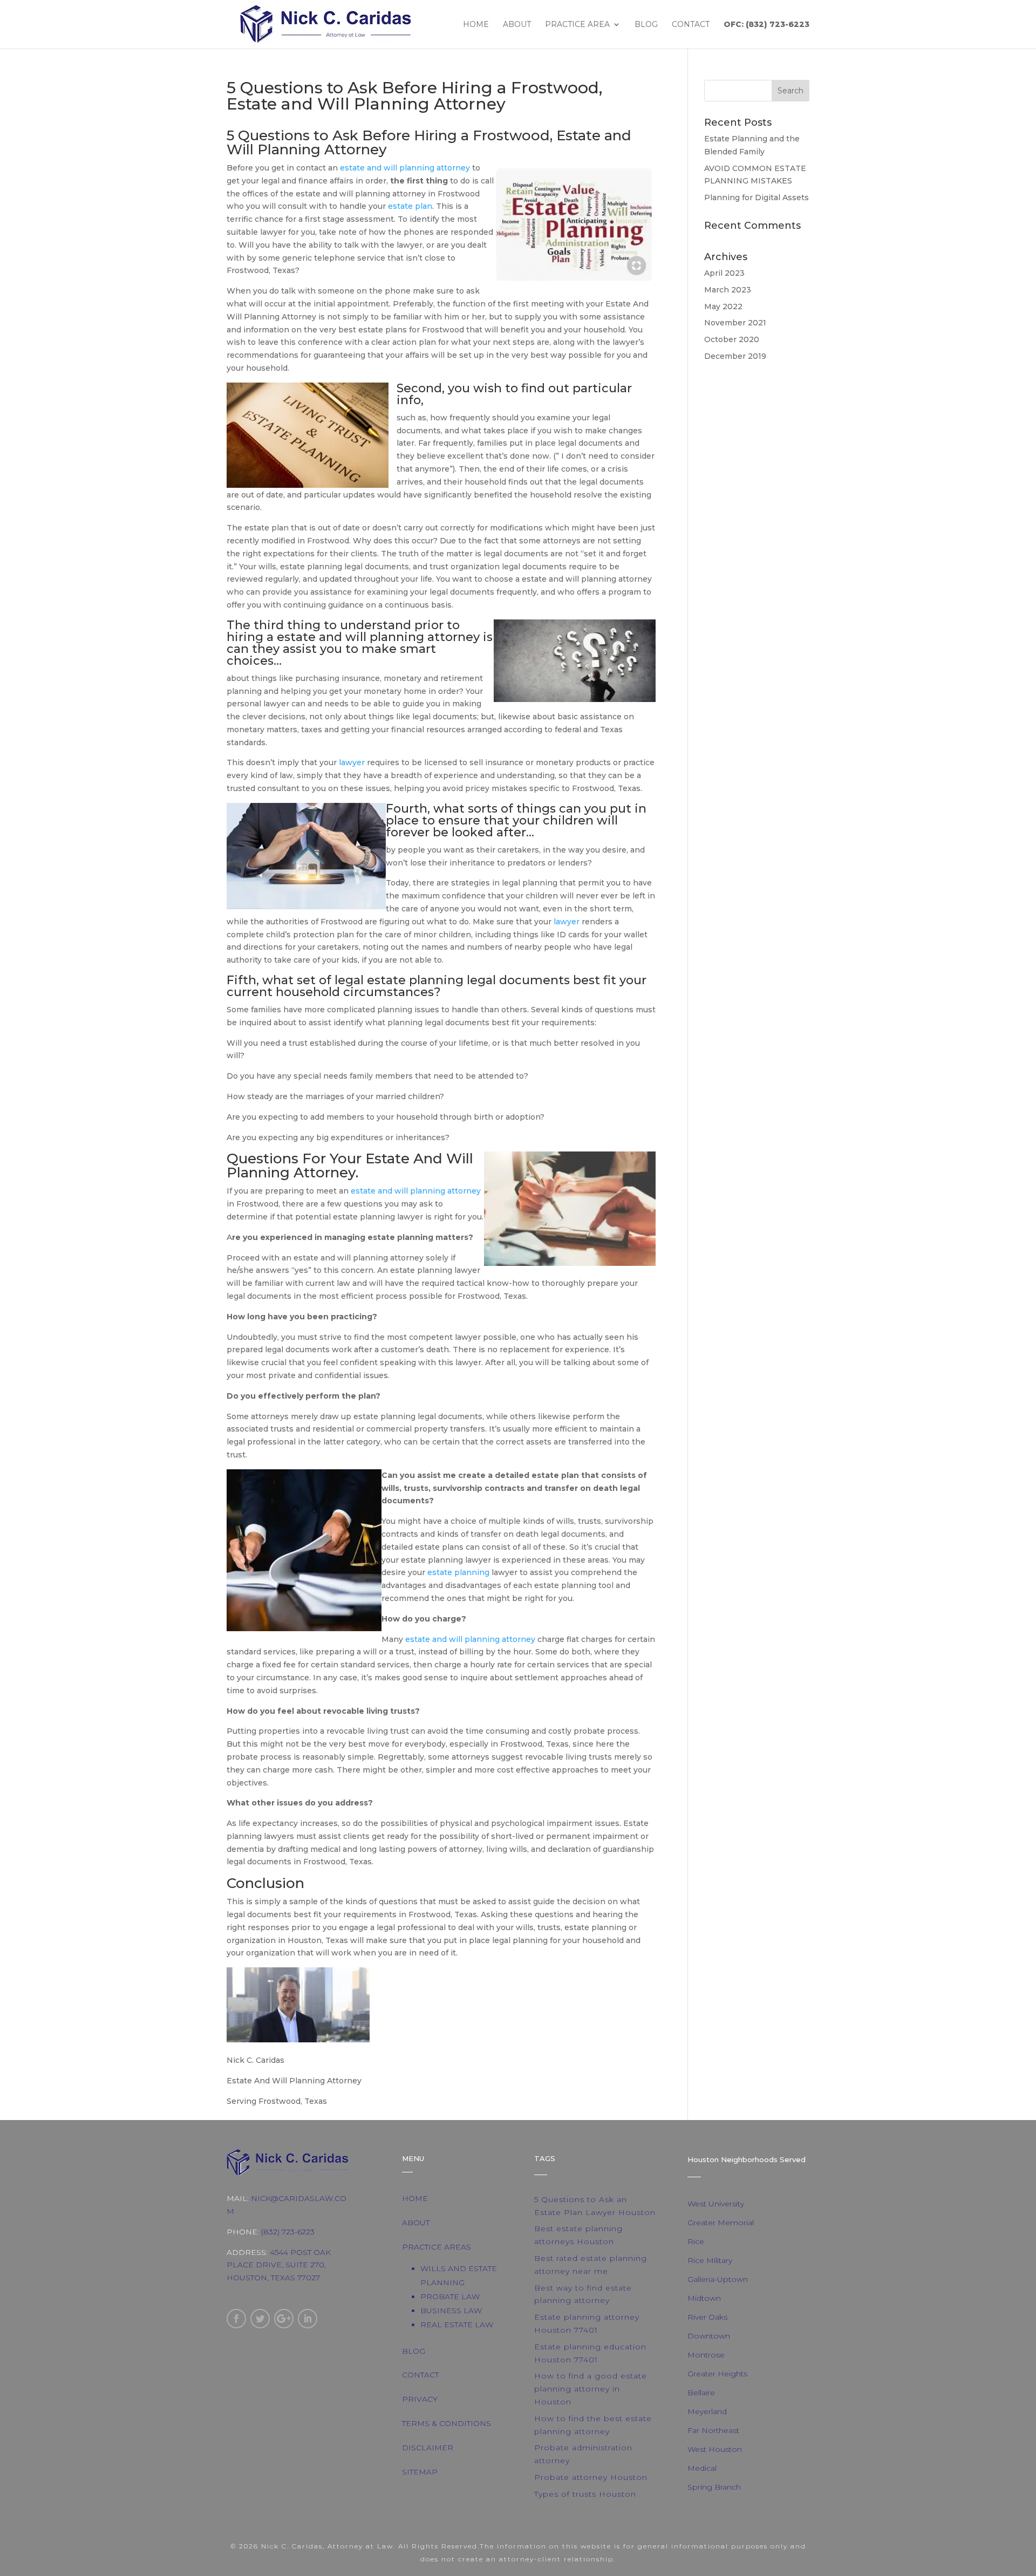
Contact (691, 25)
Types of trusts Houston (585, 2494)
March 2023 (728, 290)
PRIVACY (420, 2399)
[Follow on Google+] (284, 2319)
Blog (646, 25)
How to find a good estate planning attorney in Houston (591, 2389)
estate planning (415, 980)
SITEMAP (420, 2472)
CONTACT (420, 2375)
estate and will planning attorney (405, 168)
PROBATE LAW (450, 2296)
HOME (415, 2198)
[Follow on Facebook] (236, 2319)
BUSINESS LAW (451, 2311)
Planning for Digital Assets (756, 197)
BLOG (414, 2351)
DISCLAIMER (428, 2448)
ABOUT (416, 2223)
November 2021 (735, 323)
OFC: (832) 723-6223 (766, 25)
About (517, 25)
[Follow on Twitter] (260, 2319)
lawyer (352, 762)
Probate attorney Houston (591, 2477)
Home (476, 25)
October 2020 (732, 339)
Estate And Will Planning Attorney (350, 1166)
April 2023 (724, 273)
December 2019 (735, 356)
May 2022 (723, 306)
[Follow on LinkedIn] (308, 2319)
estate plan (410, 206)
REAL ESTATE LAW (457, 2325)
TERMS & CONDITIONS (447, 2423)
